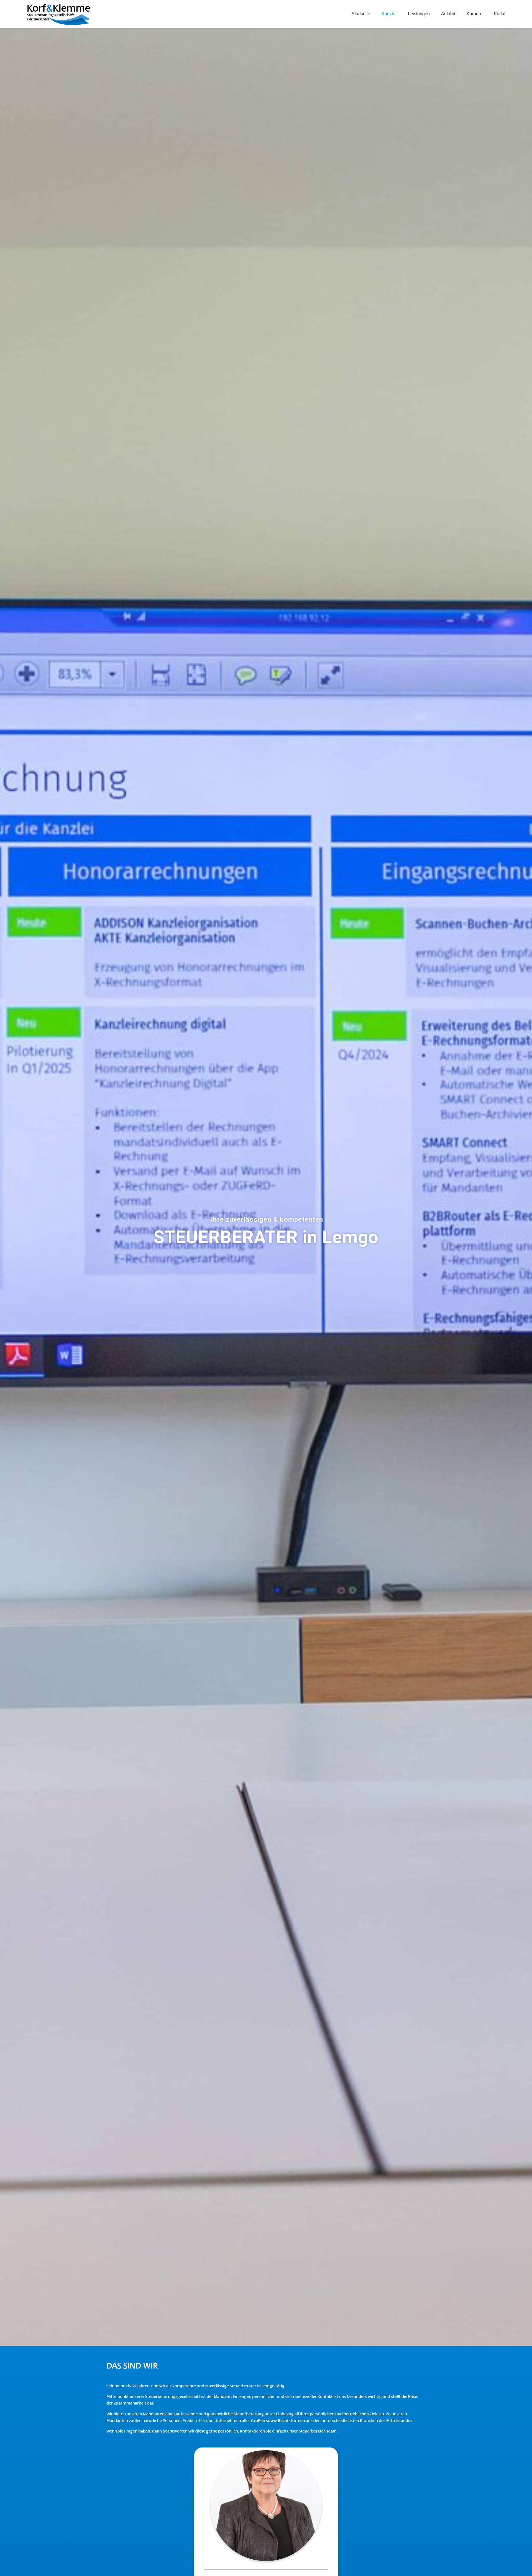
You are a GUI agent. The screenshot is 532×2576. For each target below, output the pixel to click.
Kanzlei (389, 14)
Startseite (361, 14)
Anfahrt (448, 14)
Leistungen (419, 14)
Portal (500, 14)
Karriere (475, 14)
